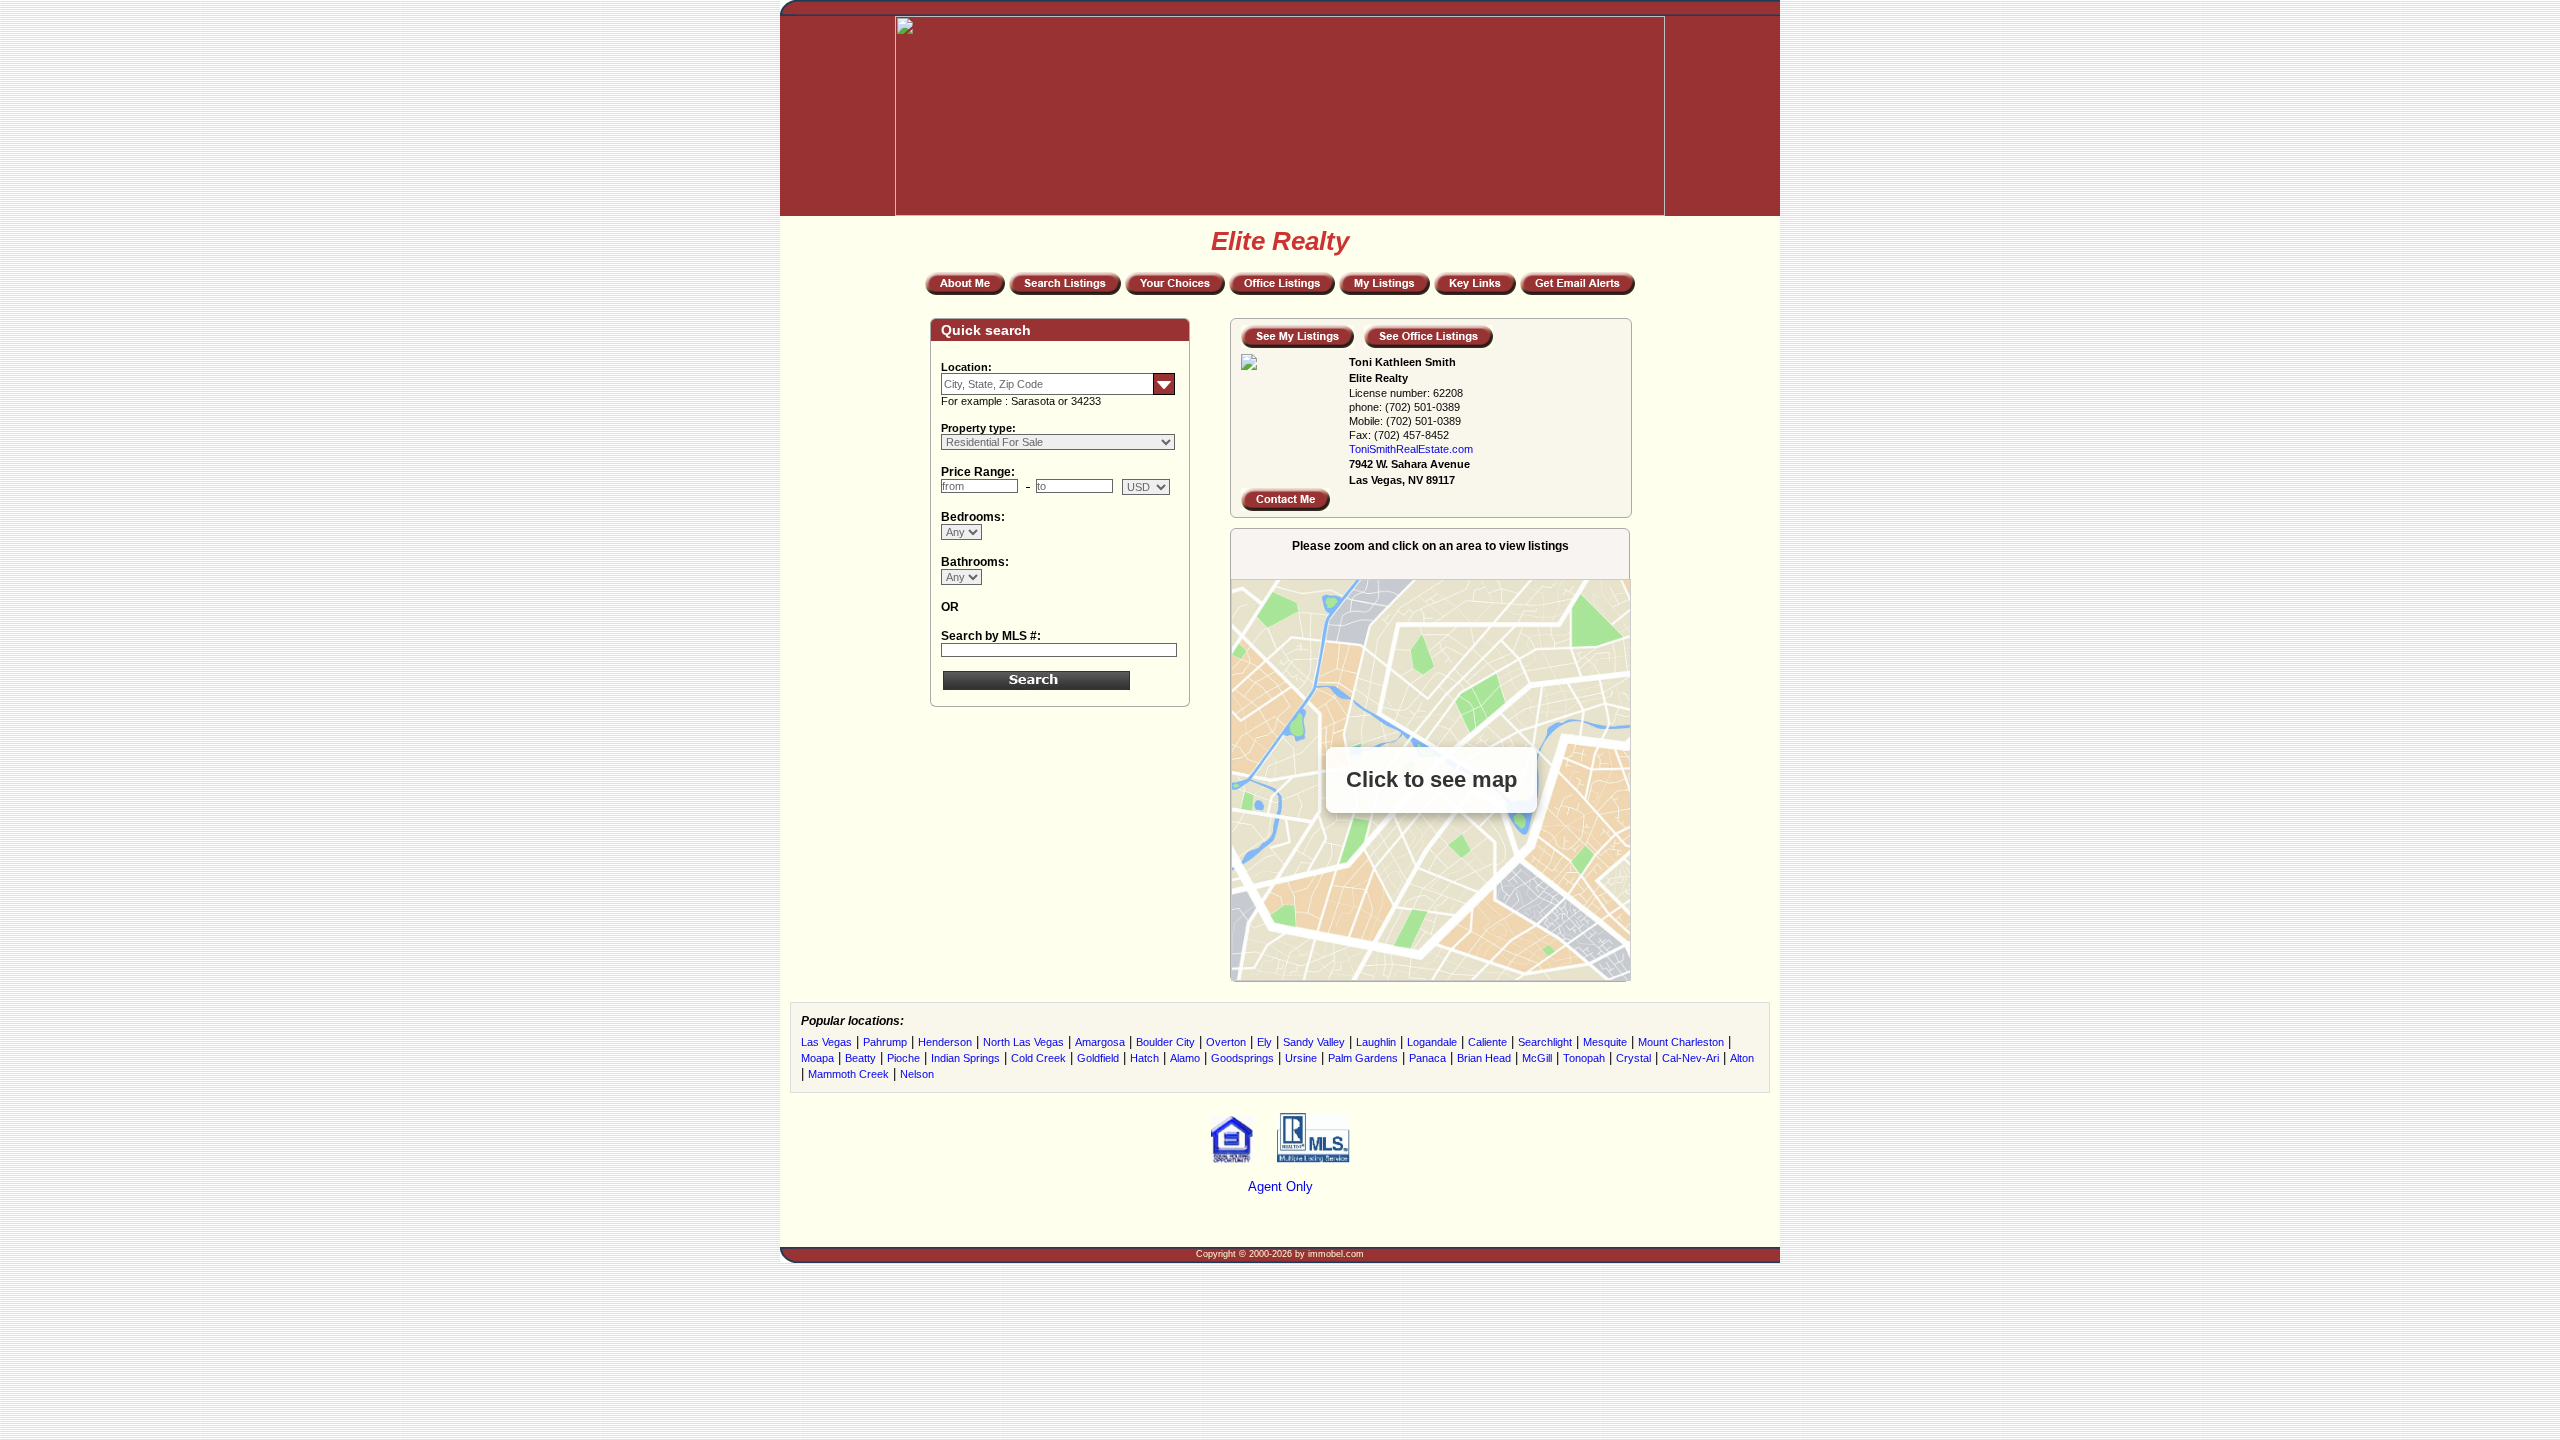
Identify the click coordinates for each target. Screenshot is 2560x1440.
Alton (1742, 1058)
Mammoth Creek (848, 1074)
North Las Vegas (1023, 1042)
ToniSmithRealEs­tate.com (1411, 449)
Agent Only (1280, 1186)
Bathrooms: (975, 562)
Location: (966, 367)
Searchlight (1545, 1042)
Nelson (917, 1074)
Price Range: (978, 472)
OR (950, 607)
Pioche (903, 1058)
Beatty (860, 1058)
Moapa (817, 1058)
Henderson (945, 1042)
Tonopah (1584, 1058)
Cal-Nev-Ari (1690, 1058)
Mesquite (1605, 1042)
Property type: (978, 428)
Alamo (1185, 1058)
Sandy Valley (1314, 1042)
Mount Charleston (1681, 1042)
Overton (1226, 1042)
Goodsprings (1242, 1058)
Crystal (1633, 1058)
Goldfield (1098, 1058)
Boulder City (1165, 1042)
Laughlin (1376, 1042)
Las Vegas (826, 1042)
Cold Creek (1038, 1058)
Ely (1264, 1042)
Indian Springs (965, 1058)
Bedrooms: (973, 517)
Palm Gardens (1363, 1058)
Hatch (1144, 1058)
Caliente (1487, 1042)
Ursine (1301, 1058)
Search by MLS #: (991, 636)
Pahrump (885, 1042)
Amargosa (1100, 1042)
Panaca (1427, 1058)
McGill (1537, 1058)
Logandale (1432, 1042)
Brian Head (1484, 1058)
